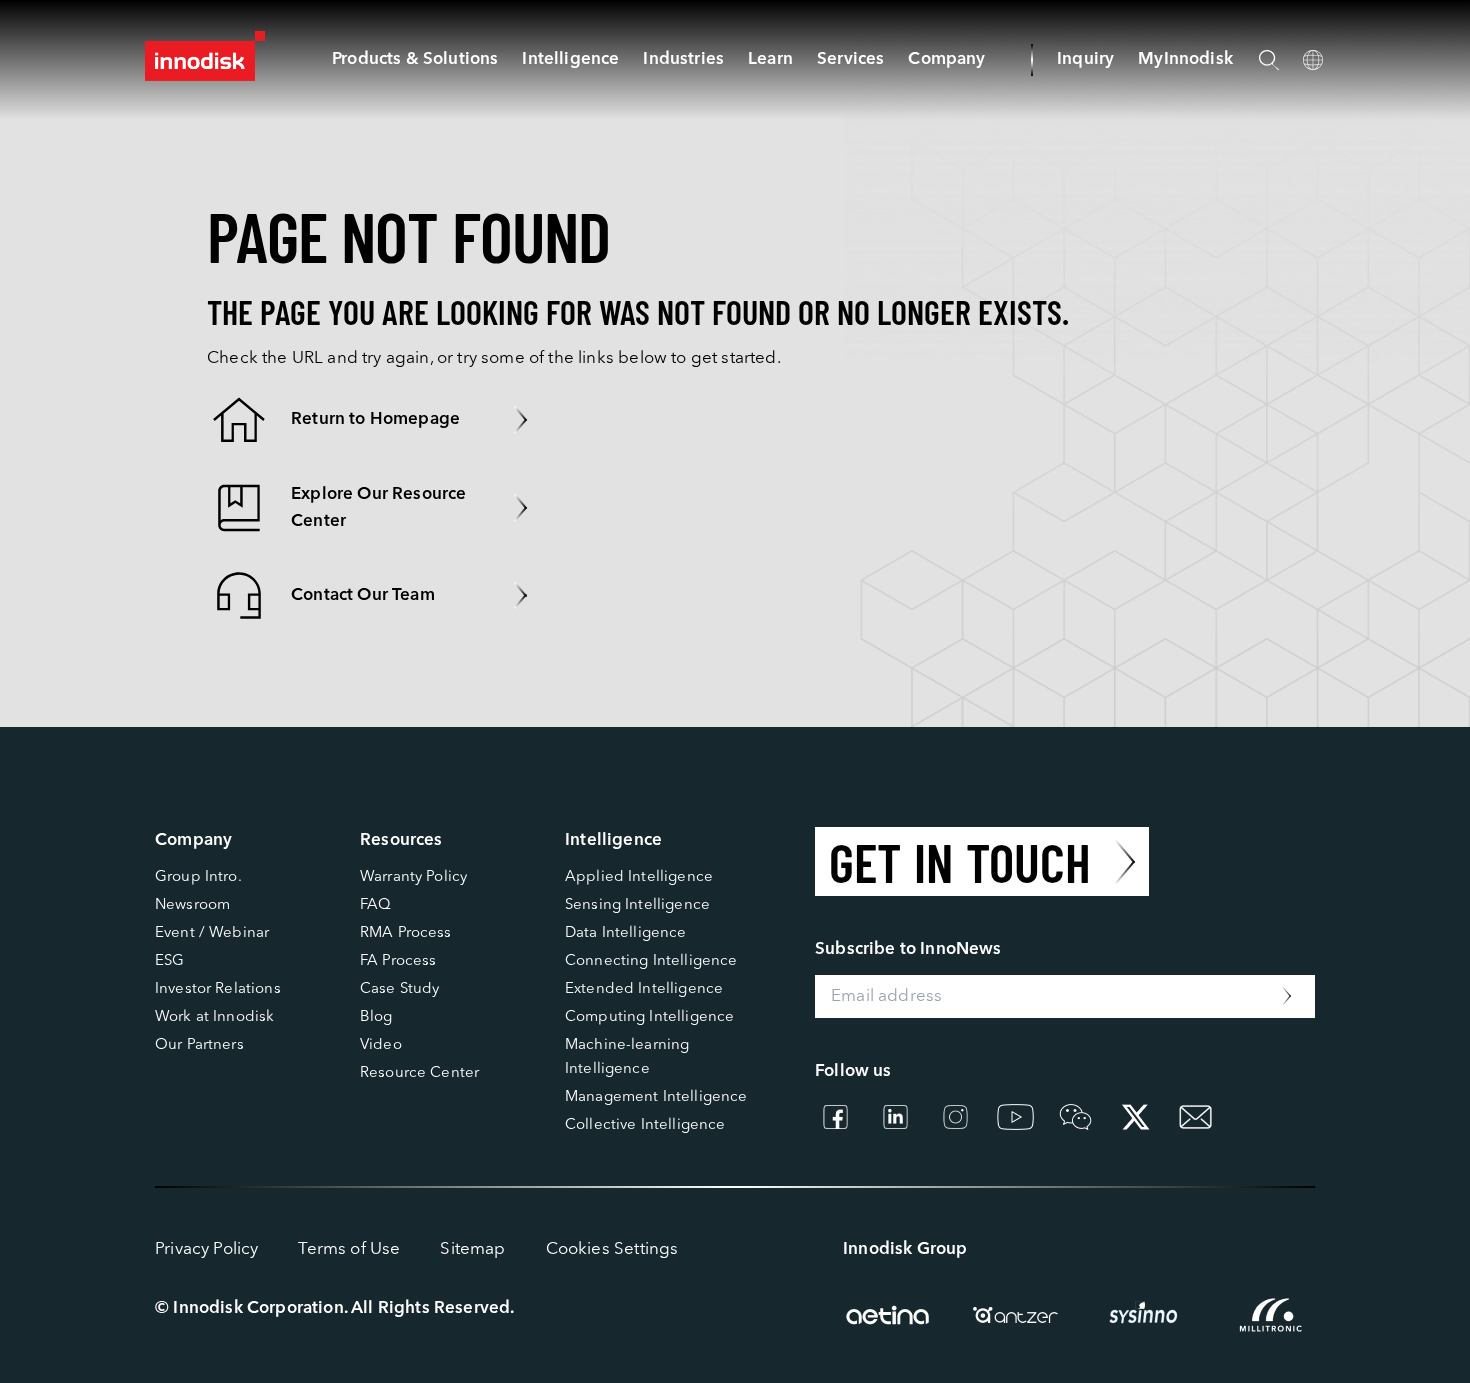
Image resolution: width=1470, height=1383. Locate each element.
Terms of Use (349, 1249)
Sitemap (472, 1249)
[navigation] (570, 59)
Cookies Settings (612, 1249)
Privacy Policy (206, 1249)
